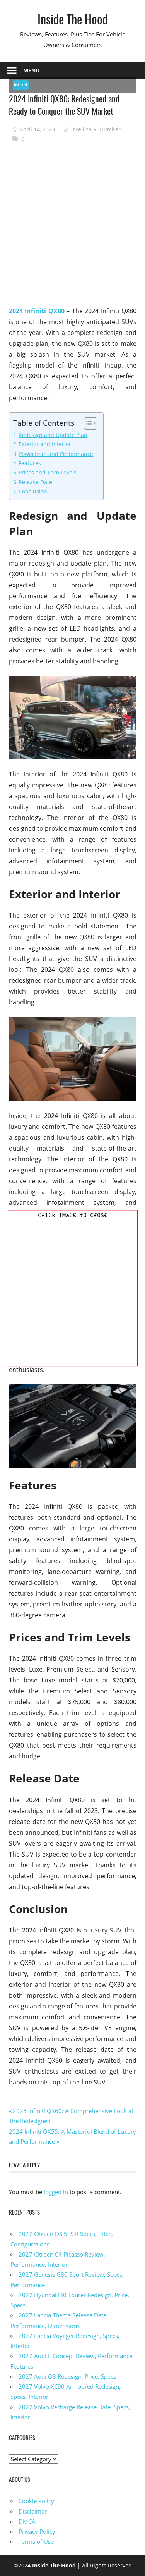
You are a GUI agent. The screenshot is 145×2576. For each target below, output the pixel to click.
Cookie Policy (36, 2501)
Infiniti (20, 85)
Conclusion (33, 491)
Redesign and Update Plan (53, 435)
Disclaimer (33, 2511)
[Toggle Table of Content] (87, 423)
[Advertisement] (72, 227)
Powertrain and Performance (56, 454)
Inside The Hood (73, 19)
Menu (32, 70)
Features (30, 463)
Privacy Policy (37, 2531)
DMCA (27, 2521)
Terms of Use (36, 2541)
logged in (56, 2192)
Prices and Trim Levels (48, 472)
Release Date (35, 482)
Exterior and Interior (45, 444)
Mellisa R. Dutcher (97, 129)
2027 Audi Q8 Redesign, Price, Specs (67, 2376)
